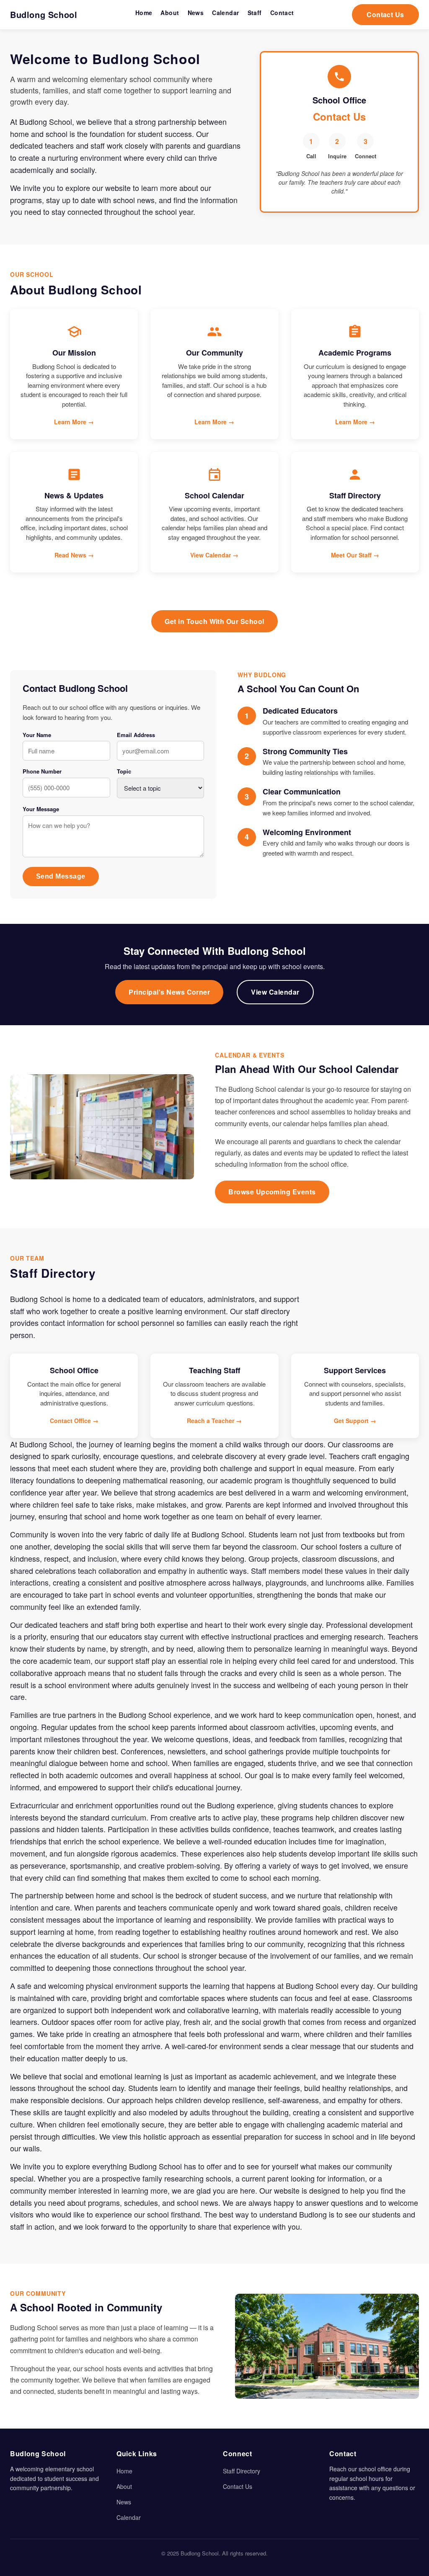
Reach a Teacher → (214, 1421)
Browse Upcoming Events (272, 1192)
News (124, 2502)
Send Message (61, 876)
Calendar (129, 2517)
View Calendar (275, 992)
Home (124, 2471)
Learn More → (74, 422)
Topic (124, 771)
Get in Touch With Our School (214, 621)
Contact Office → (74, 1421)
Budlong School (44, 14)
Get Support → (355, 1421)
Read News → (74, 555)
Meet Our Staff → (355, 555)
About (124, 2486)
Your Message (41, 809)
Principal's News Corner (169, 992)
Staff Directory (242, 2471)
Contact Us (385, 14)
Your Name (37, 735)
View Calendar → (214, 555)
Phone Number (42, 771)
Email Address (136, 735)
